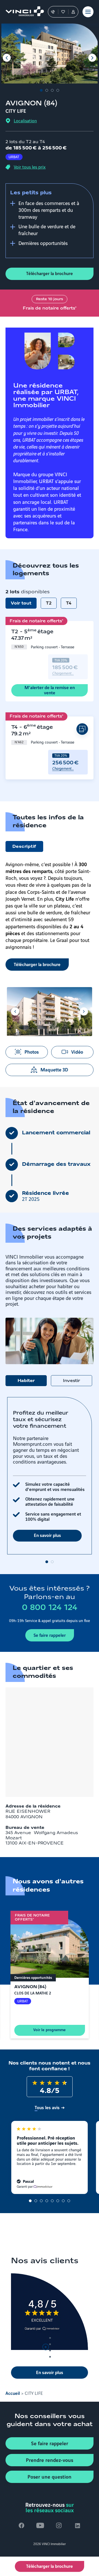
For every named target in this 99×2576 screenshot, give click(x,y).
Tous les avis (47, 2107)
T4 (69, 603)
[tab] (41, 90)
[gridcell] (43, 639)
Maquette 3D (54, 1069)
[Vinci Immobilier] (22, 12)
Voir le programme (50, 2029)
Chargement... (63, 673)
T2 (49, 603)
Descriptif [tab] (24, 847)
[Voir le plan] (82, 729)
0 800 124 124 (50, 1608)
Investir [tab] (71, 1381)
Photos (32, 1051)
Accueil (13, 2393)
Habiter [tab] (26, 1381)
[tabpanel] (50, 1480)
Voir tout (21, 603)
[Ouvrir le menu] (88, 12)
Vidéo (77, 1051)
